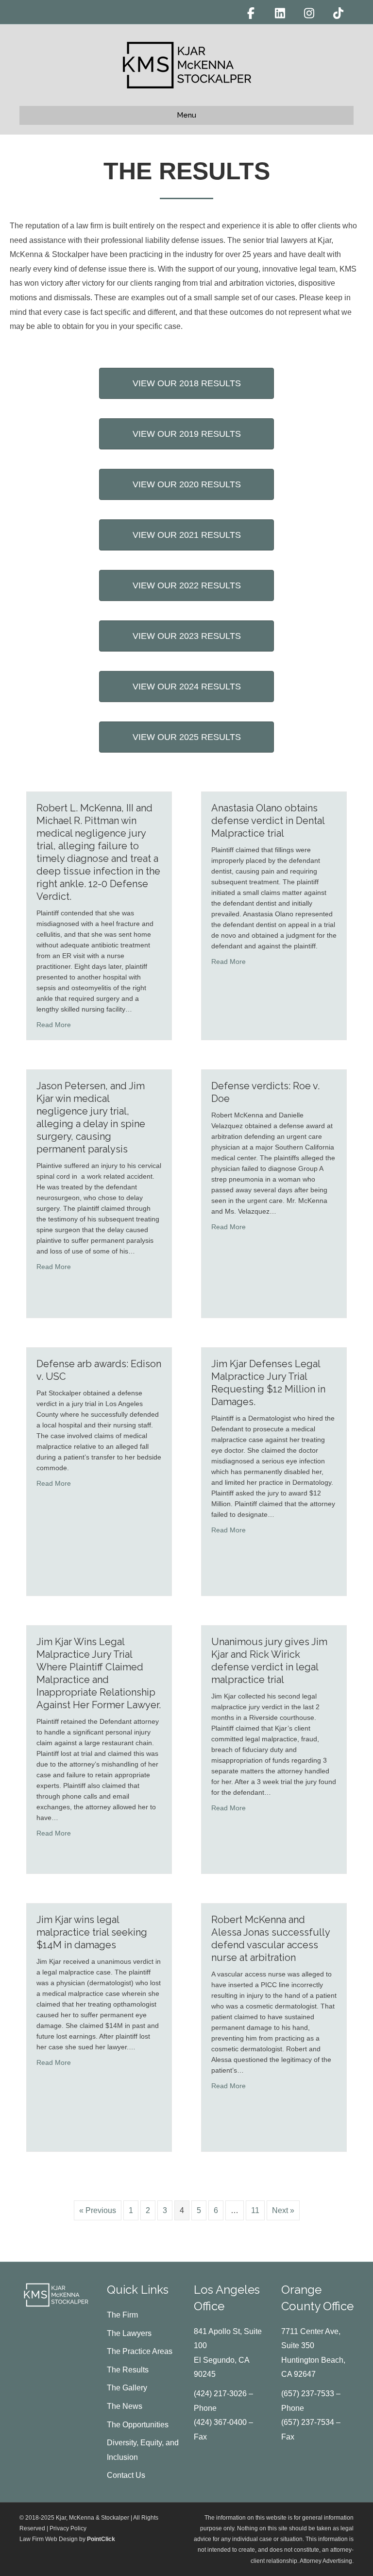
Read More (54, 1024)
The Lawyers (129, 2333)
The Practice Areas (140, 2351)
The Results (128, 2370)
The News (125, 2406)
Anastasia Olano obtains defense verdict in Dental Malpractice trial (268, 821)
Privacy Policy (68, 2528)
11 (255, 2210)
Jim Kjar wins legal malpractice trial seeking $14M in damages (92, 1932)
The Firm (122, 2315)
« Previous (98, 2210)
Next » (283, 2210)
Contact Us (126, 2475)
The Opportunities (138, 2425)
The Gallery (127, 2388)
